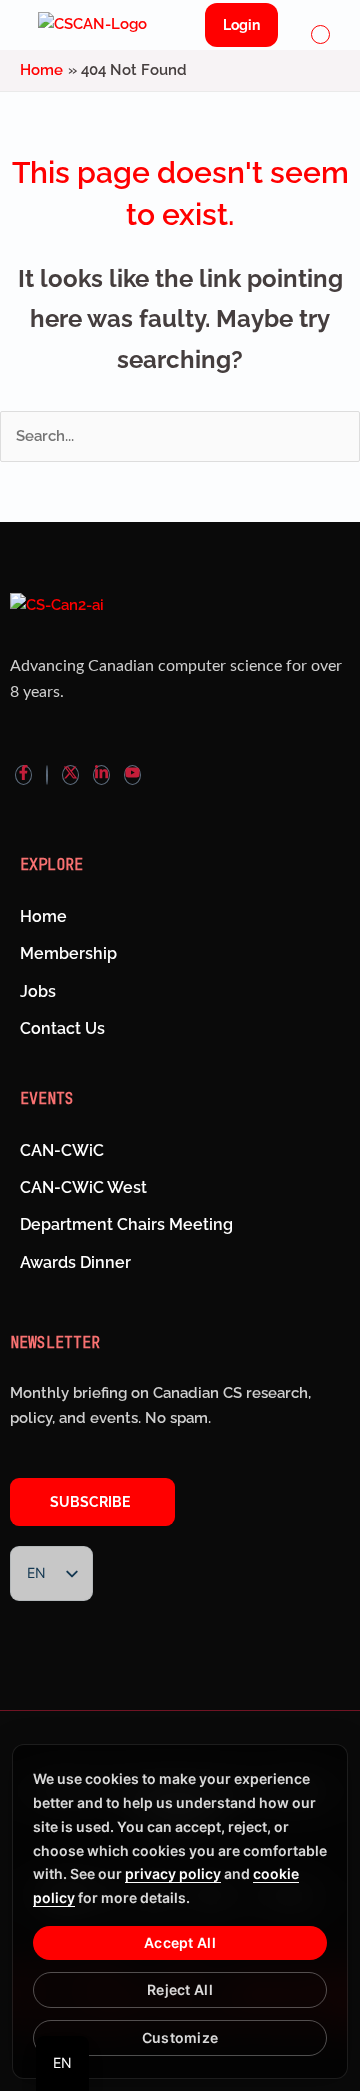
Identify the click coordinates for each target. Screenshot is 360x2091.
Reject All (180, 1989)
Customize (180, 2037)
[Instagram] (47, 775)
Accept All (180, 1942)
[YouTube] (132, 775)
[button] (321, 36)
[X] (70, 775)
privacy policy (173, 1873)
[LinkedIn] (101, 775)
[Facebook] (23, 775)
